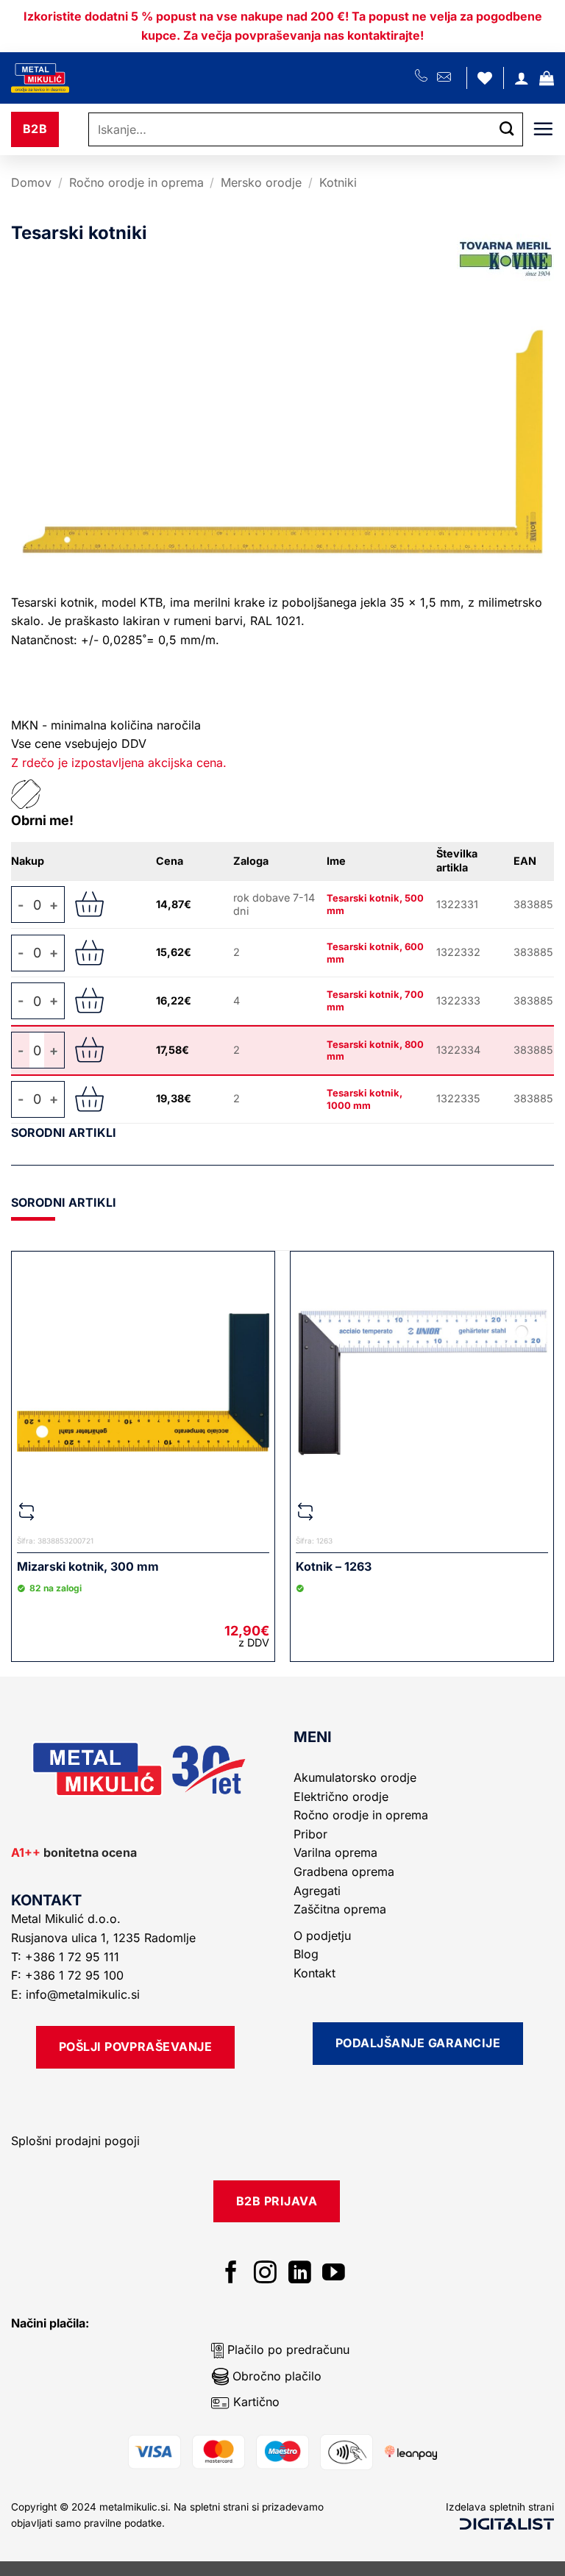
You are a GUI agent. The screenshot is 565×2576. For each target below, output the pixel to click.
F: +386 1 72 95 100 (69, 1975)
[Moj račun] (522, 78)
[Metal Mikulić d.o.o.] (90, 78)
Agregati (317, 1891)
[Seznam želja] (485, 78)
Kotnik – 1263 (334, 1566)
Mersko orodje (261, 182)
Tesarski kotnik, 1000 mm (365, 1099)
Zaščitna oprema (340, 1909)
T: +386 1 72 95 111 (67, 1957)
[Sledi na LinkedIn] (300, 2274)
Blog (306, 1954)
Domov (31, 182)
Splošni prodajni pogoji (75, 2141)
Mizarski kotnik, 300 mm (88, 1566)
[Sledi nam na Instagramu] (265, 2274)
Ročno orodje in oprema (136, 182)
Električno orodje (341, 1797)
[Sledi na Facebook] (231, 2274)
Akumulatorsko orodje (355, 1777)
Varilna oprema (335, 1852)
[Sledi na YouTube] (334, 2274)
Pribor (310, 1834)
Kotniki (338, 182)
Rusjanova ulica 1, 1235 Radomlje (105, 1938)
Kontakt (315, 1973)
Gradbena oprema (344, 1872)
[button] (547, 78)
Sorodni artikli (64, 1132)
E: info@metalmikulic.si (75, 1994)
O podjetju (322, 1935)
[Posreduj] (507, 130)
